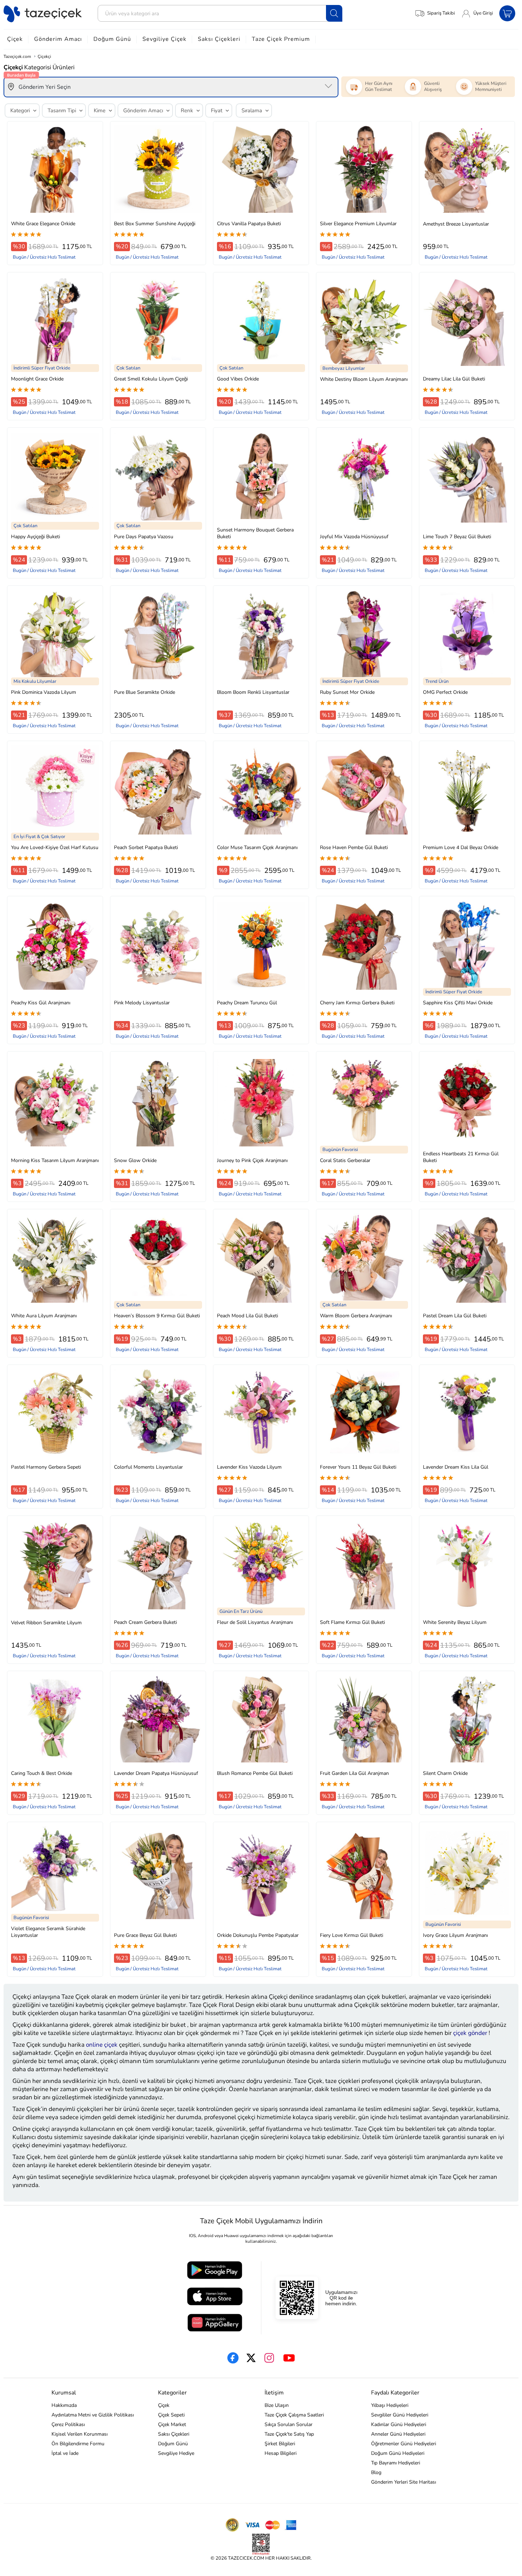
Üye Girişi (483, 13)
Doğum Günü (112, 39)
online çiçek (102, 2045)
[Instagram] (269, 2358)
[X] (251, 2358)
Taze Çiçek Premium (281, 39)
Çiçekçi (44, 56)
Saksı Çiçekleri (219, 39)
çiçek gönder (470, 2033)
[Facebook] (233, 2358)
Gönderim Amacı (58, 39)
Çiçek (15, 39)
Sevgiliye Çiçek (164, 39)
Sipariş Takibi (441, 13)
